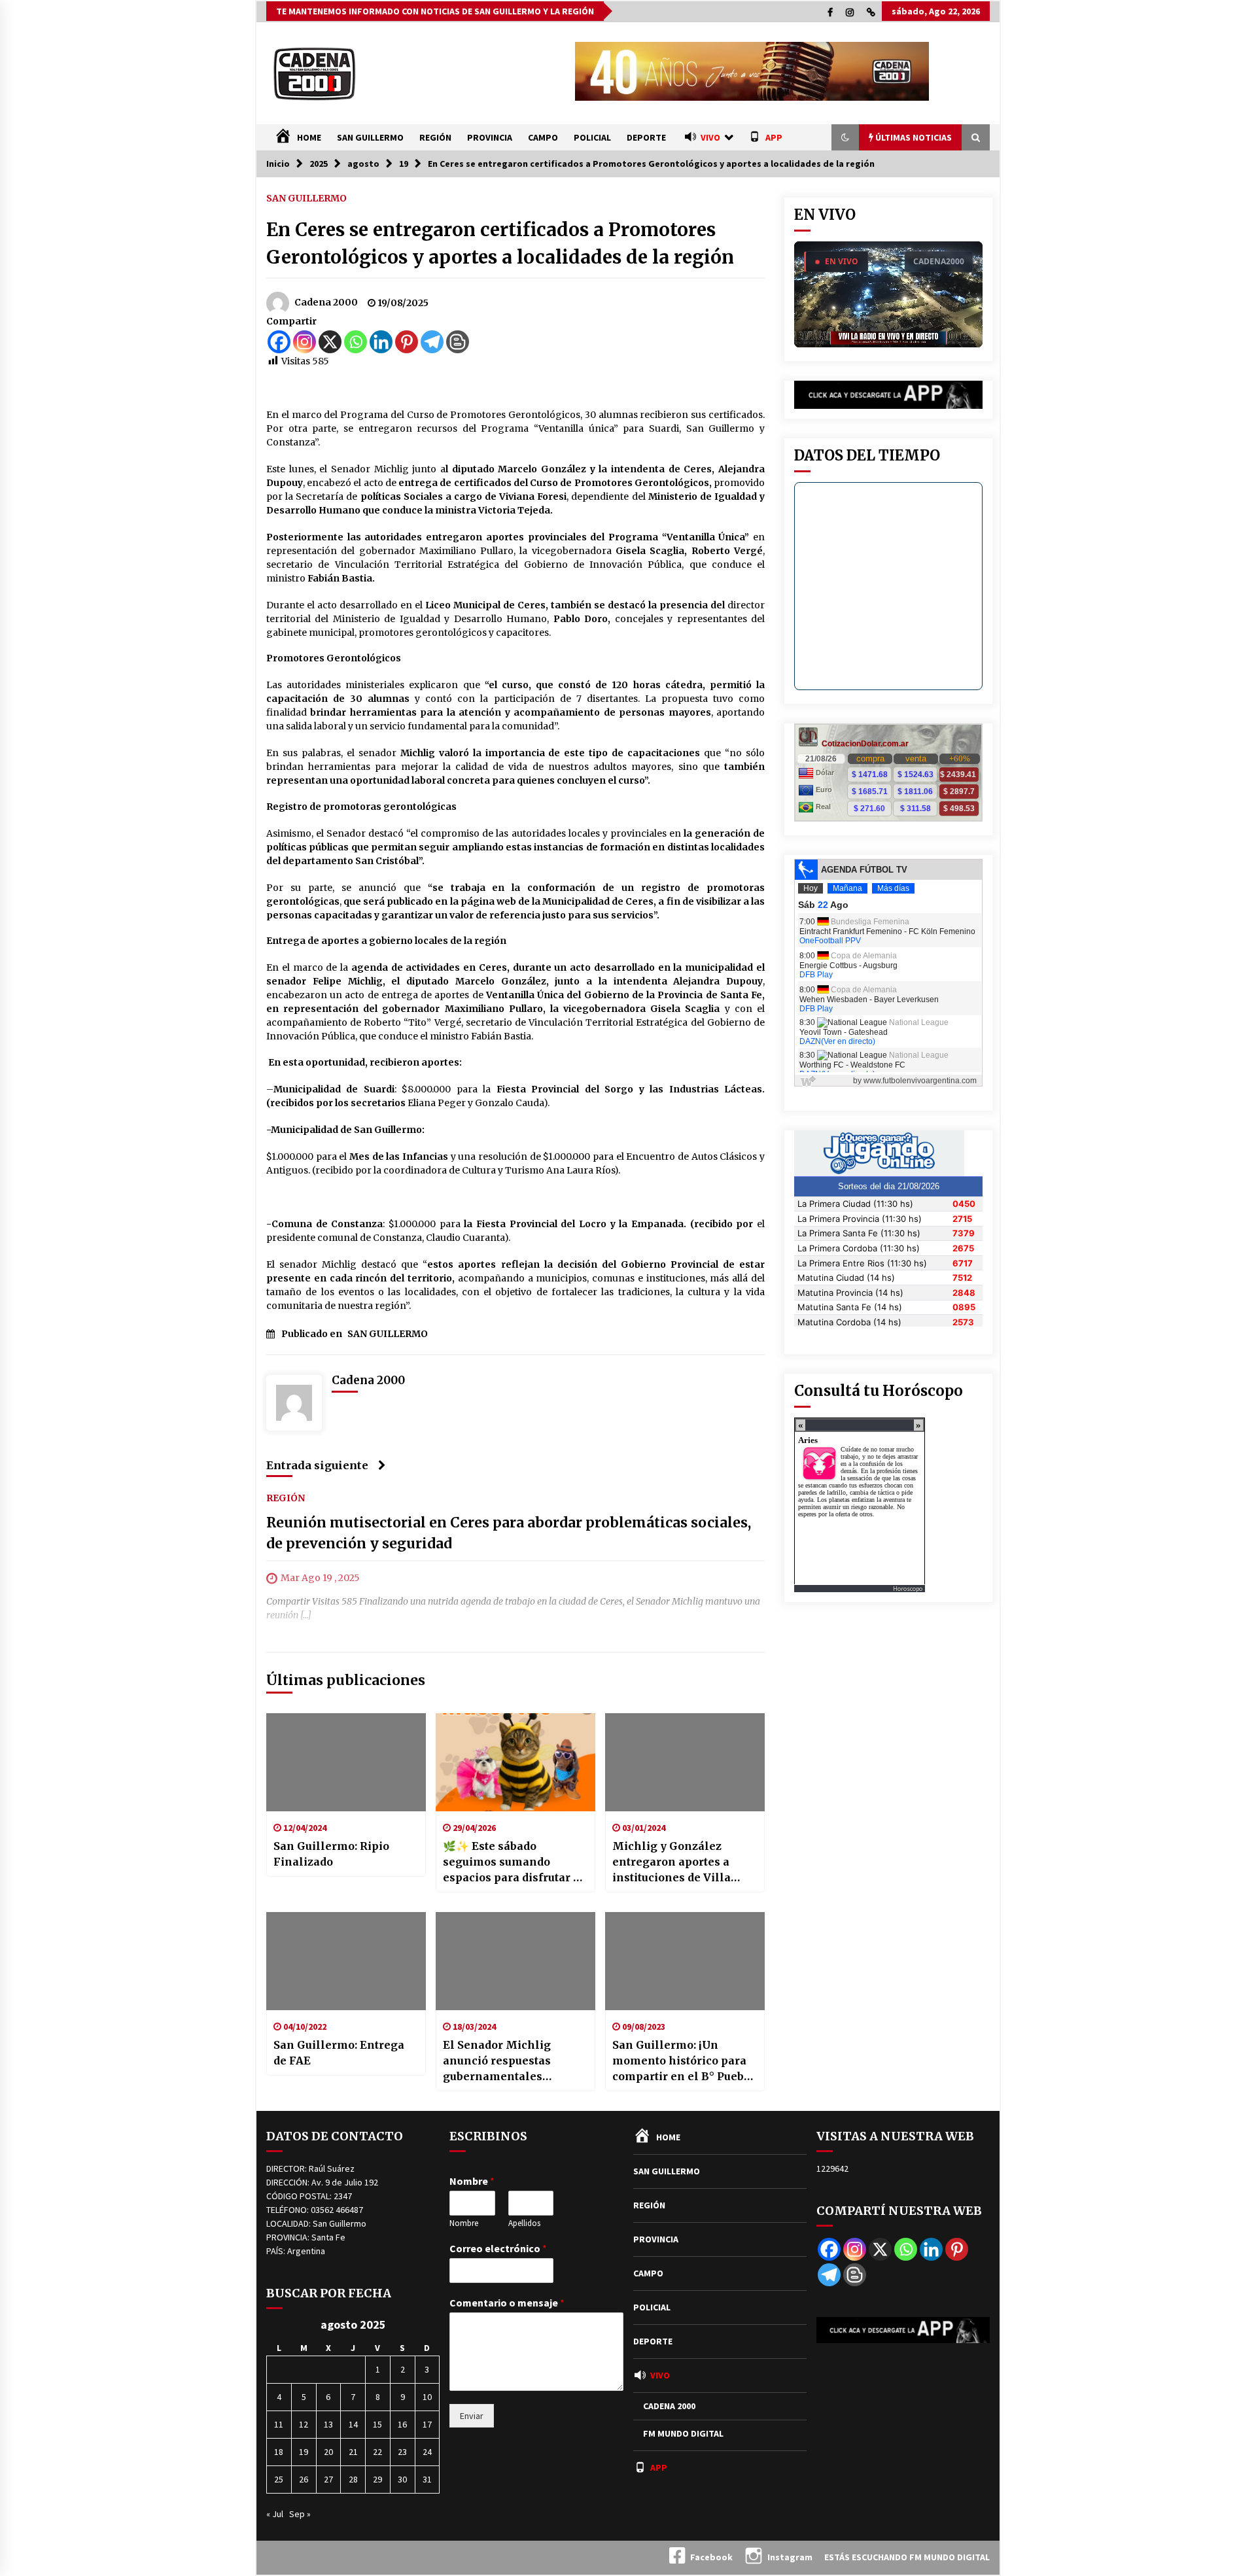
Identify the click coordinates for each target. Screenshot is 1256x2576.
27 (328, 2479)
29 (377, 2479)
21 (353, 2452)
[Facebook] (279, 342)
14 (353, 2424)
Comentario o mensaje (507, 2303)
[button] (845, 137)
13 (328, 2424)
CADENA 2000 (669, 2406)
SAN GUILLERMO (370, 137)
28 (353, 2479)
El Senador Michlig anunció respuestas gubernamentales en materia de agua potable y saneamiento (506, 2061)
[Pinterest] (407, 342)
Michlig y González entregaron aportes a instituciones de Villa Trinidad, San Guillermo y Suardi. (684, 1862)
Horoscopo (908, 1589)
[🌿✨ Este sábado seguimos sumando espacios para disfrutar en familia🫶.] (515, 1762)
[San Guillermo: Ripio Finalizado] (346, 1762)
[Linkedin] (381, 342)
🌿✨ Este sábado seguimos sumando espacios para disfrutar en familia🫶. (515, 1862)
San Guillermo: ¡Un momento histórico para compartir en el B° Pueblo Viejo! (684, 2061)
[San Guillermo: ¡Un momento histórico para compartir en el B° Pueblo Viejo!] (685, 1961)
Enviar (472, 2416)
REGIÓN (435, 137)
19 (304, 2452)
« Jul (275, 2514)
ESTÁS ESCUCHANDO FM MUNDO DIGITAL (907, 2557)
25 (279, 2479)
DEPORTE (646, 137)
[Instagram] (305, 342)
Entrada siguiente (317, 1465)
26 (304, 2479)
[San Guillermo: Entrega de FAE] (346, 1961)
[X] (330, 342)
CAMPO (543, 137)
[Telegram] (432, 342)
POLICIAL (592, 137)
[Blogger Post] (458, 342)
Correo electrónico (498, 2248)
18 (279, 2452)
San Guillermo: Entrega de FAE (339, 2053)
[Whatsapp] (356, 342)
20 (328, 2452)
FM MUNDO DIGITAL (683, 2433)
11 (279, 2424)
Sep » (300, 2514)
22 (377, 2452)
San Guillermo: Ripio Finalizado (331, 1854)
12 (304, 2424)
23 (402, 2452)
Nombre (472, 2181)
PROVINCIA (490, 137)
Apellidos (524, 2223)
